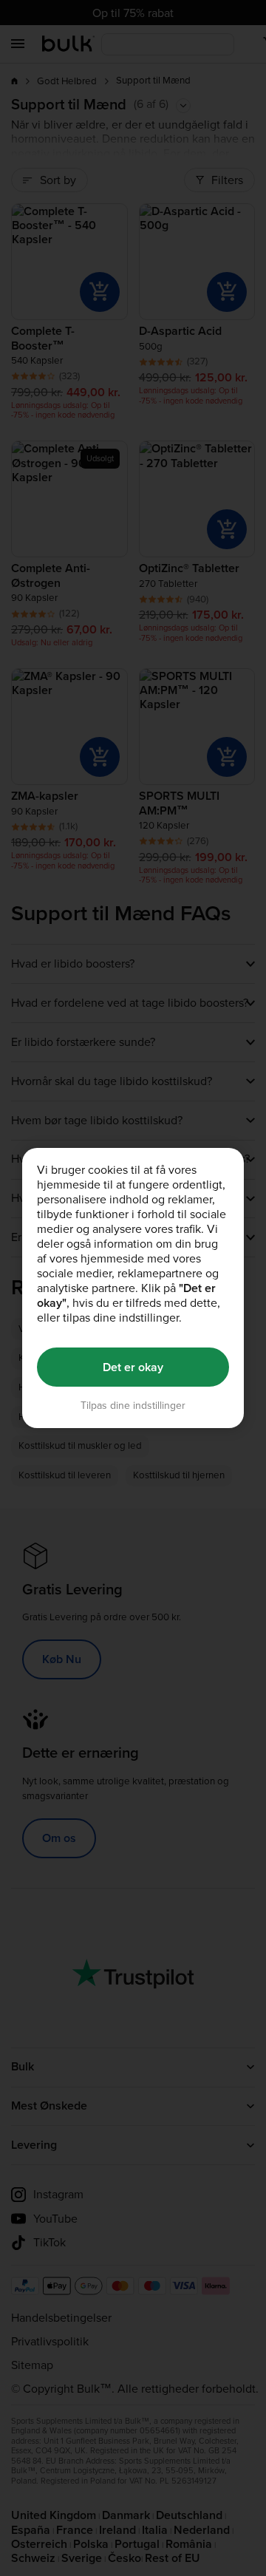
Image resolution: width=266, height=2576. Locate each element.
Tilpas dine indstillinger (133, 1406)
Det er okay (133, 1367)
